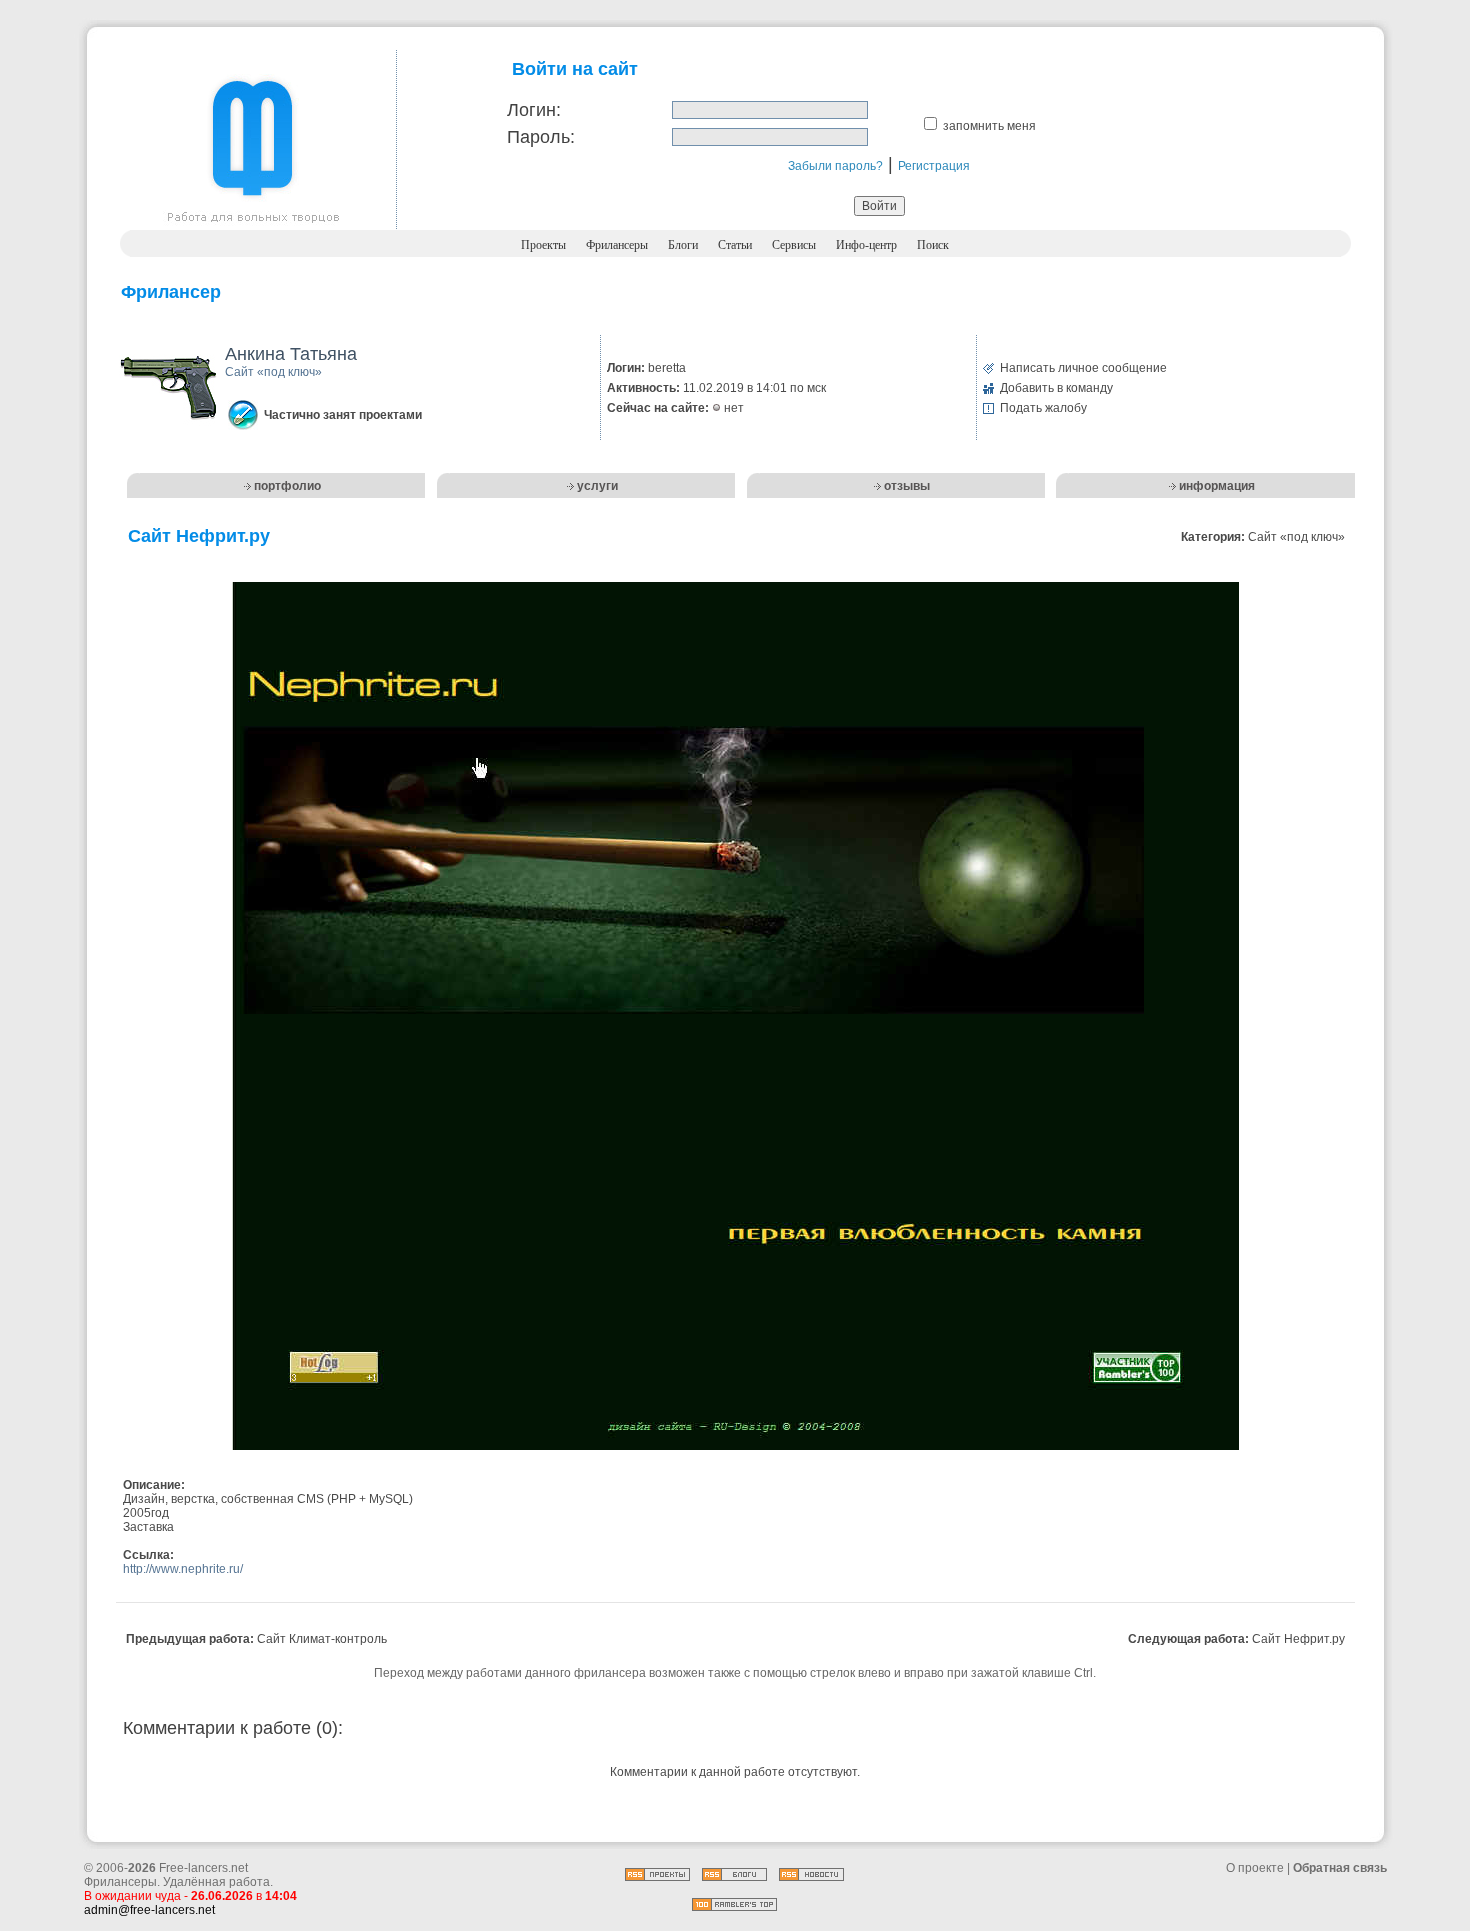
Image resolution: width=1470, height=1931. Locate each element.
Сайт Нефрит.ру (1298, 1639)
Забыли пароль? (835, 166)
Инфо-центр (866, 245)
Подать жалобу (1043, 408)
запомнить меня (989, 126)
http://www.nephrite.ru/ (183, 1569)
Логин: (534, 110)
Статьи (735, 245)
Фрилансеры (617, 245)
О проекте (1255, 1868)
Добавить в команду (1056, 388)
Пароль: (541, 137)
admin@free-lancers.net (149, 1910)
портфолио (287, 486)
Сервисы (794, 245)
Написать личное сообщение (1083, 368)
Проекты (543, 245)
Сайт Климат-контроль (322, 1639)
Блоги (683, 245)
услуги (597, 486)
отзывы (907, 486)
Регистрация (934, 166)
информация (1217, 486)
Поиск (933, 245)
